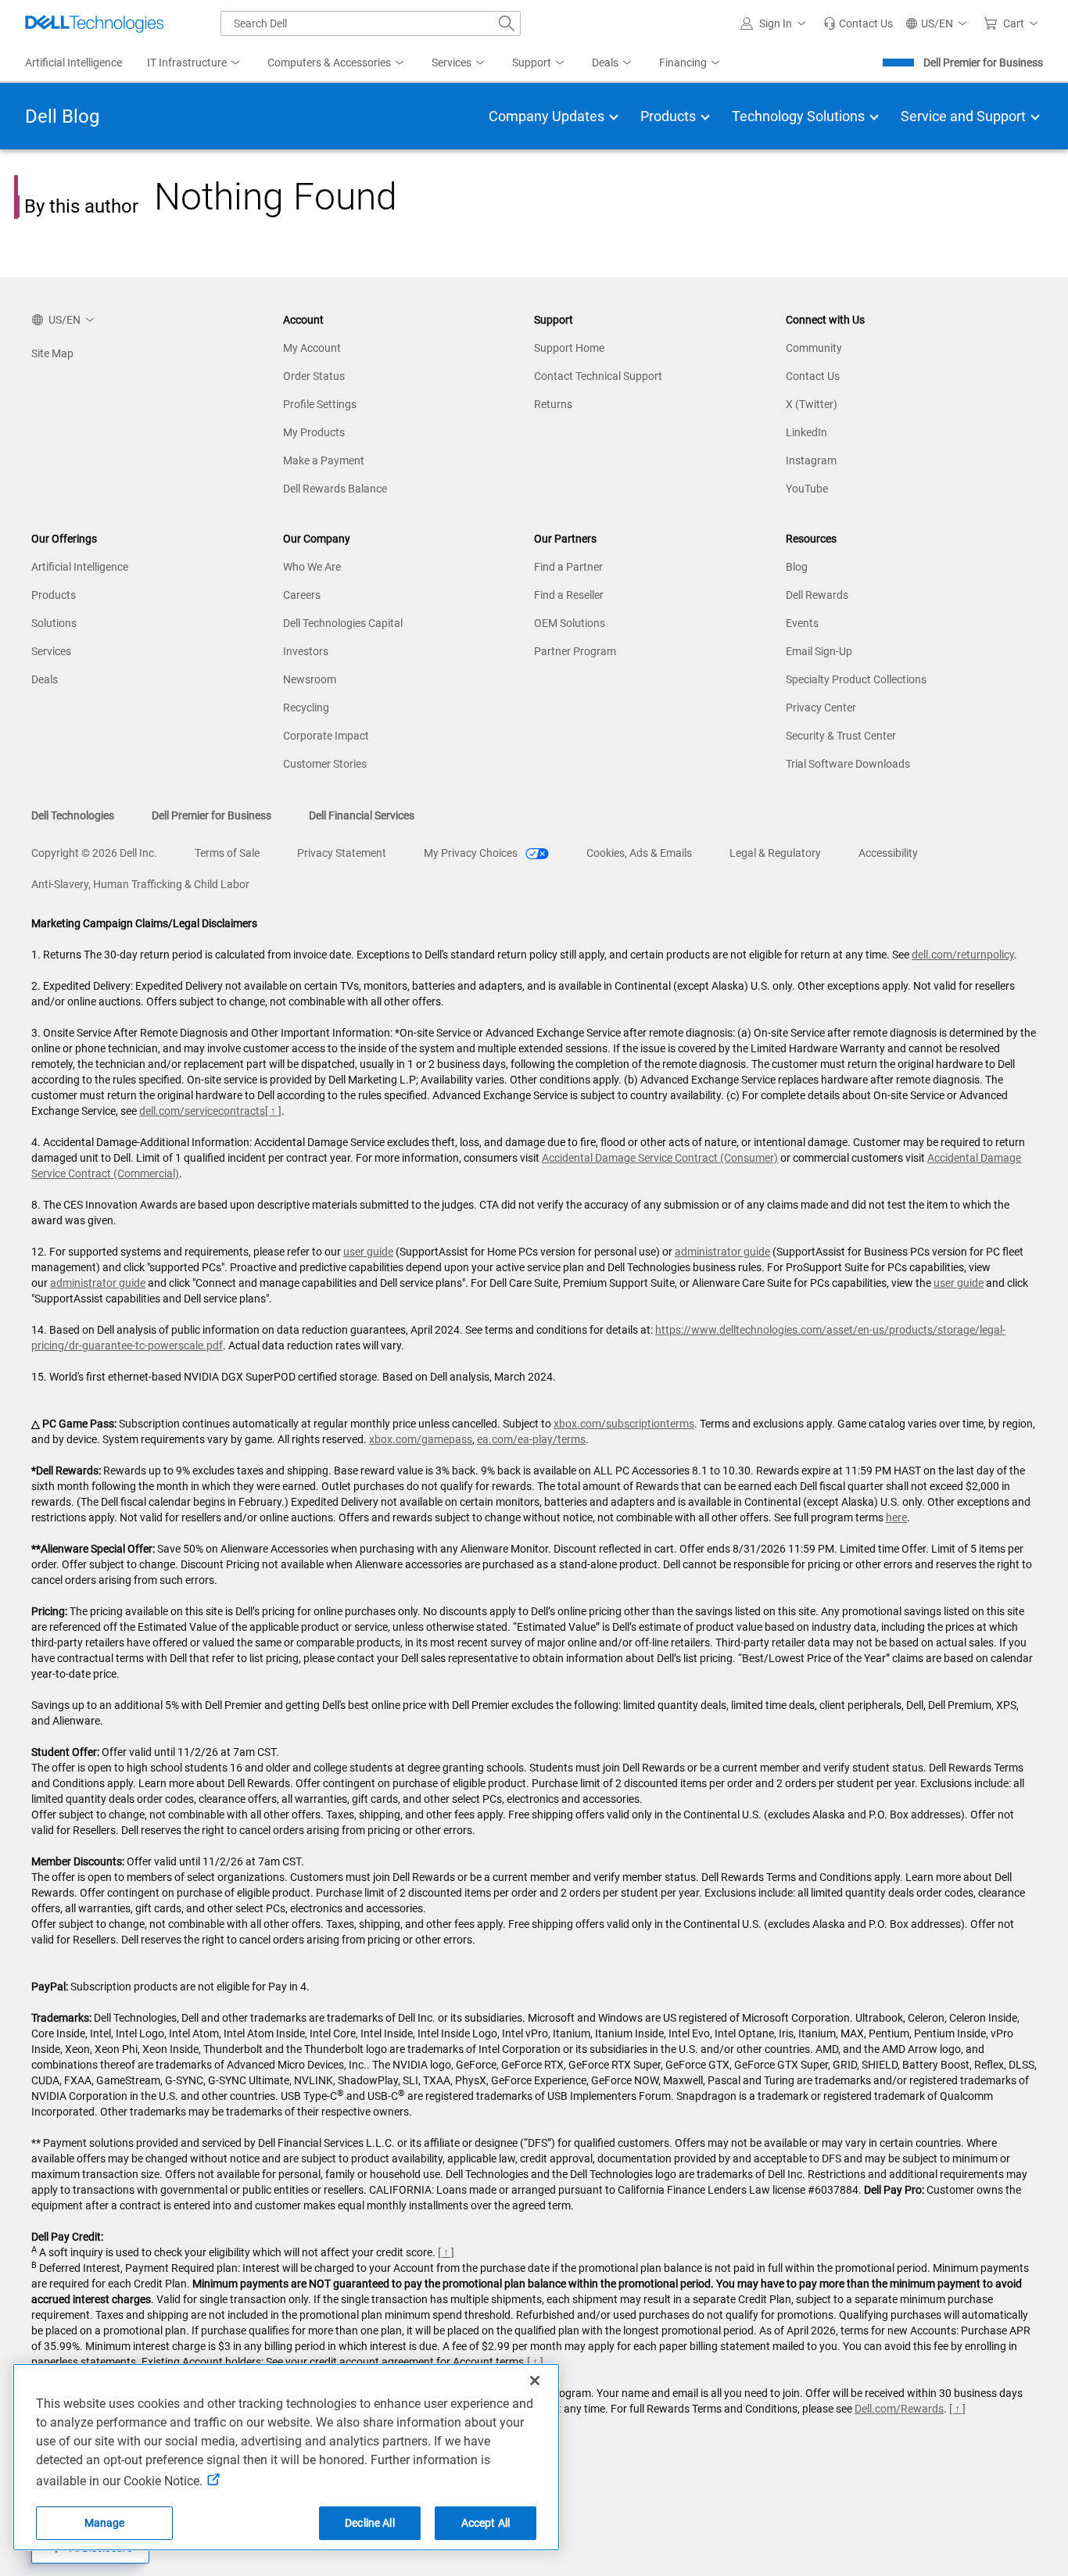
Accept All (486, 2523)
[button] (776, 23)
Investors (306, 651)
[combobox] (371, 23)
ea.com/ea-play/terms (531, 1439)
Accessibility (888, 853)
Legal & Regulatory (775, 853)
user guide (368, 1252)
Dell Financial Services (362, 815)
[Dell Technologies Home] (95, 23)
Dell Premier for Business (983, 63)
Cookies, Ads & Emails (639, 853)
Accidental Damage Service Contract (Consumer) (660, 1158)
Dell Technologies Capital (343, 623)
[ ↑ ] (273, 1111)
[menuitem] (195, 63)
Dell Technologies (73, 815)
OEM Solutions (570, 623)
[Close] (535, 2381)
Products (54, 595)
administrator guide (722, 1252)
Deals (45, 679)
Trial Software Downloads (848, 764)
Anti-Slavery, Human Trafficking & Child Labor (140, 884)
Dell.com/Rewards (899, 2409)
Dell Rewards (817, 595)
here (896, 1517)
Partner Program (575, 651)
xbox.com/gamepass (421, 1439)
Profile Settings (320, 404)
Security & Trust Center (841, 736)
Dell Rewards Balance (335, 489)
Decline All (370, 2523)
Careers (302, 595)
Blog (797, 567)
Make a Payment (324, 460)
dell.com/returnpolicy (963, 955)
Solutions (54, 623)
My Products (314, 432)
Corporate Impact (326, 736)
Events (802, 623)
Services (51, 651)
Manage (105, 2523)
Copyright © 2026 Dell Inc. (94, 853)
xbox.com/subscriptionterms (624, 1424)
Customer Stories (325, 764)
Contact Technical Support (598, 376)
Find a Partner (568, 567)
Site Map (52, 353)
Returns (553, 404)
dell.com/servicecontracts (202, 1111)
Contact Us (813, 376)
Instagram (811, 460)
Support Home (569, 348)
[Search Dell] (507, 23)
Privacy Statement (342, 853)
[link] (858, 23)
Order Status (314, 376)
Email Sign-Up (819, 651)
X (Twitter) (812, 404)
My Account (312, 348)
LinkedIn (806, 432)
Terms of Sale (227, 853)
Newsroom (310, 679)
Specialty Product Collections (856, 679)
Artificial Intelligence (80, 567)
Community (814, 348)
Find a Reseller (569, 595)
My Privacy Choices (472, 853)
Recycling (306, 708)
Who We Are (312, 567)
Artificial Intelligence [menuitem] (73, 63)
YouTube (807, 489)
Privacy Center (821, 708)
